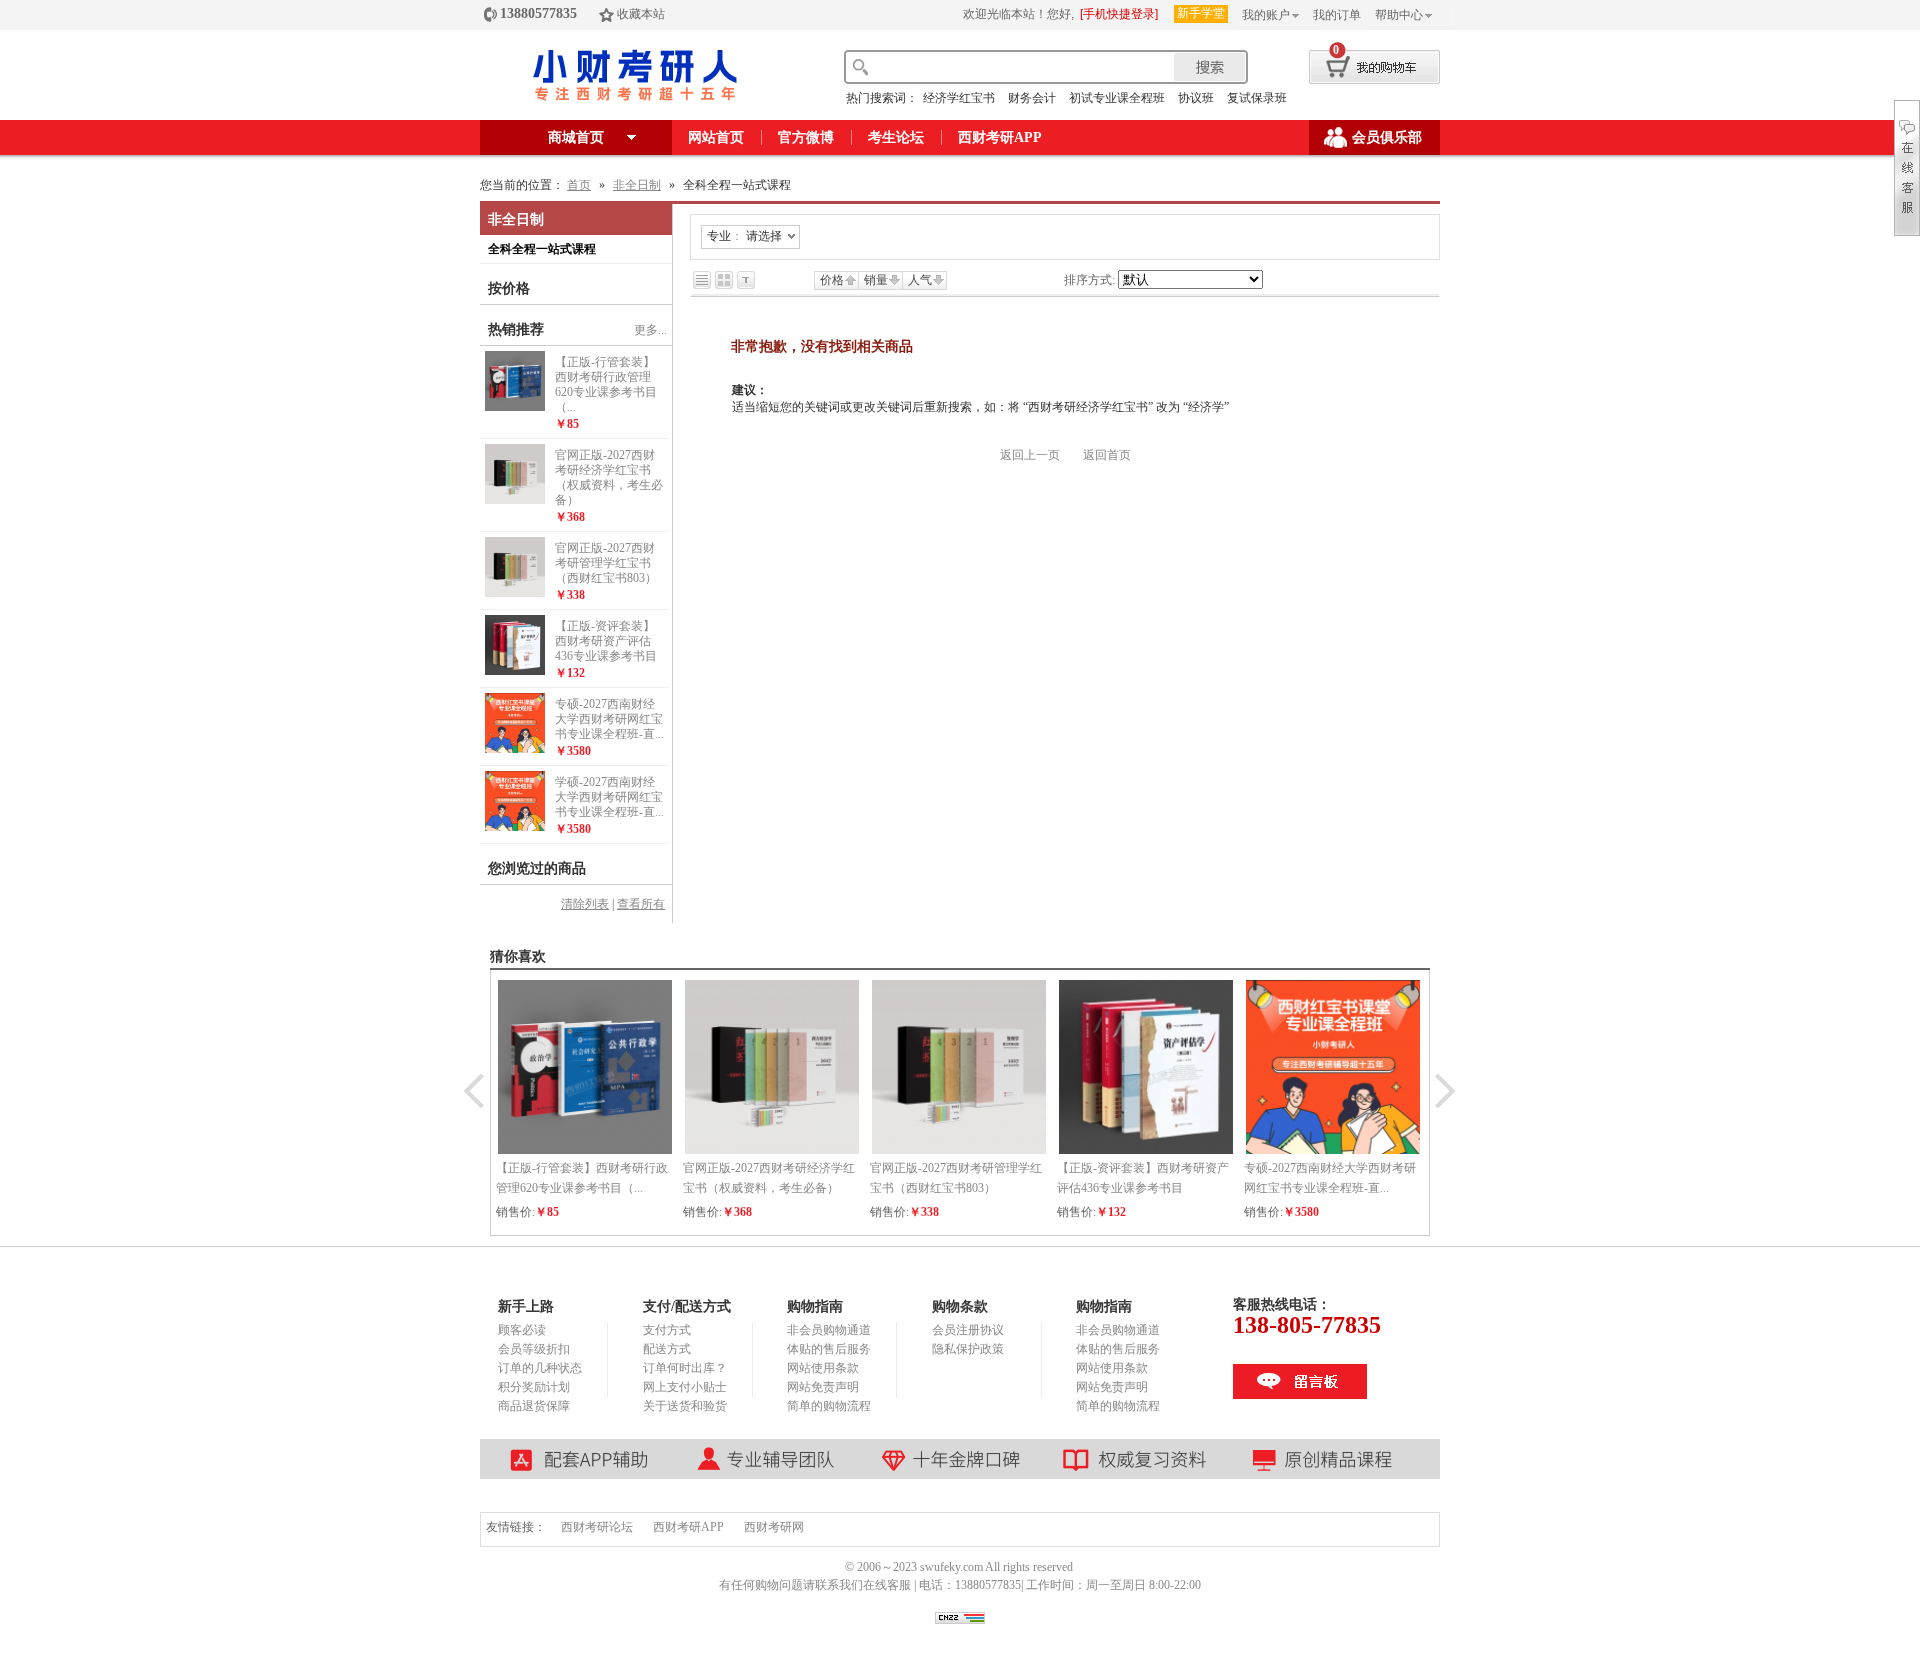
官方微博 (806, 137)
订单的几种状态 (540, 1368)
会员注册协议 (968, 1330)
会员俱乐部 (1387, 137)
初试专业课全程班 (1117, 98)
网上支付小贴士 (685, 1387)
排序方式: (1089, 280)
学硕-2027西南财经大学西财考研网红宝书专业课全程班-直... (609, 797)
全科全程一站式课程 (542, 249)
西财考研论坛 (597, 1527)
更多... (650, 330)
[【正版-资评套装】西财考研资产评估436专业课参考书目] (515, 671)
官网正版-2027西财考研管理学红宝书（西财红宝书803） (606, 563)
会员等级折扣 (534, 1349)
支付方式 (667, 1330)
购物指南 (815, 1306)
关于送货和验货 (685, 1406)
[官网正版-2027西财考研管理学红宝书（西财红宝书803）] (515, 593)
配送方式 (667, 1349)
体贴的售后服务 (829, 1349)
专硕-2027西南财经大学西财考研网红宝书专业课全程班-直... (609, 719)
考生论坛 (896, 137)
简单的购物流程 (829, 1406)
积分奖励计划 (534, 1387)
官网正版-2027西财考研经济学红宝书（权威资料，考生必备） (609, 477)
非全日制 (637, 185)
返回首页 (1107, 455)
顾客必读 (522, 1330)
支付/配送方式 (687, 1306)
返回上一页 (1030, 455)
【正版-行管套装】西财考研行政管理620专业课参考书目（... (606, 384)
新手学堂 (1201, 13)
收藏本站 (641, 14)
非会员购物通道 (829, 1330)
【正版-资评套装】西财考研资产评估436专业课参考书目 (606, 641)
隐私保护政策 (968, 1349)
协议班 (1196, 98)
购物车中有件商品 (1357, 63)
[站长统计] (960, 1620)
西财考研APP (1000, 137)
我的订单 (1337, 15)
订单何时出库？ (685, 1368)
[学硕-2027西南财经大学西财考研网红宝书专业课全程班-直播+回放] (515, 827)
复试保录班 (1257, 98)
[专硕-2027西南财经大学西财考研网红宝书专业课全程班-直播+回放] (515, 749)
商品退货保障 (534, 1406)
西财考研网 (774, 1527)
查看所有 (641, 904)
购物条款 (960, 1306)
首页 (579, 185)
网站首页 (716, 137)
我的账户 (1266, 15)
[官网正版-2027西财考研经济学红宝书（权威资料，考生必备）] (515, 500)
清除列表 (585, 904)
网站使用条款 (823, 1368)
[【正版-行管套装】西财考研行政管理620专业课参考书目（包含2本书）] (515, 407)
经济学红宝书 (959, 98)
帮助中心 (1399, 15)
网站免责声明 (823, 1387)
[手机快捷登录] (1119, 14)
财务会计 (1032, 98)
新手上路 (526, 1306)
